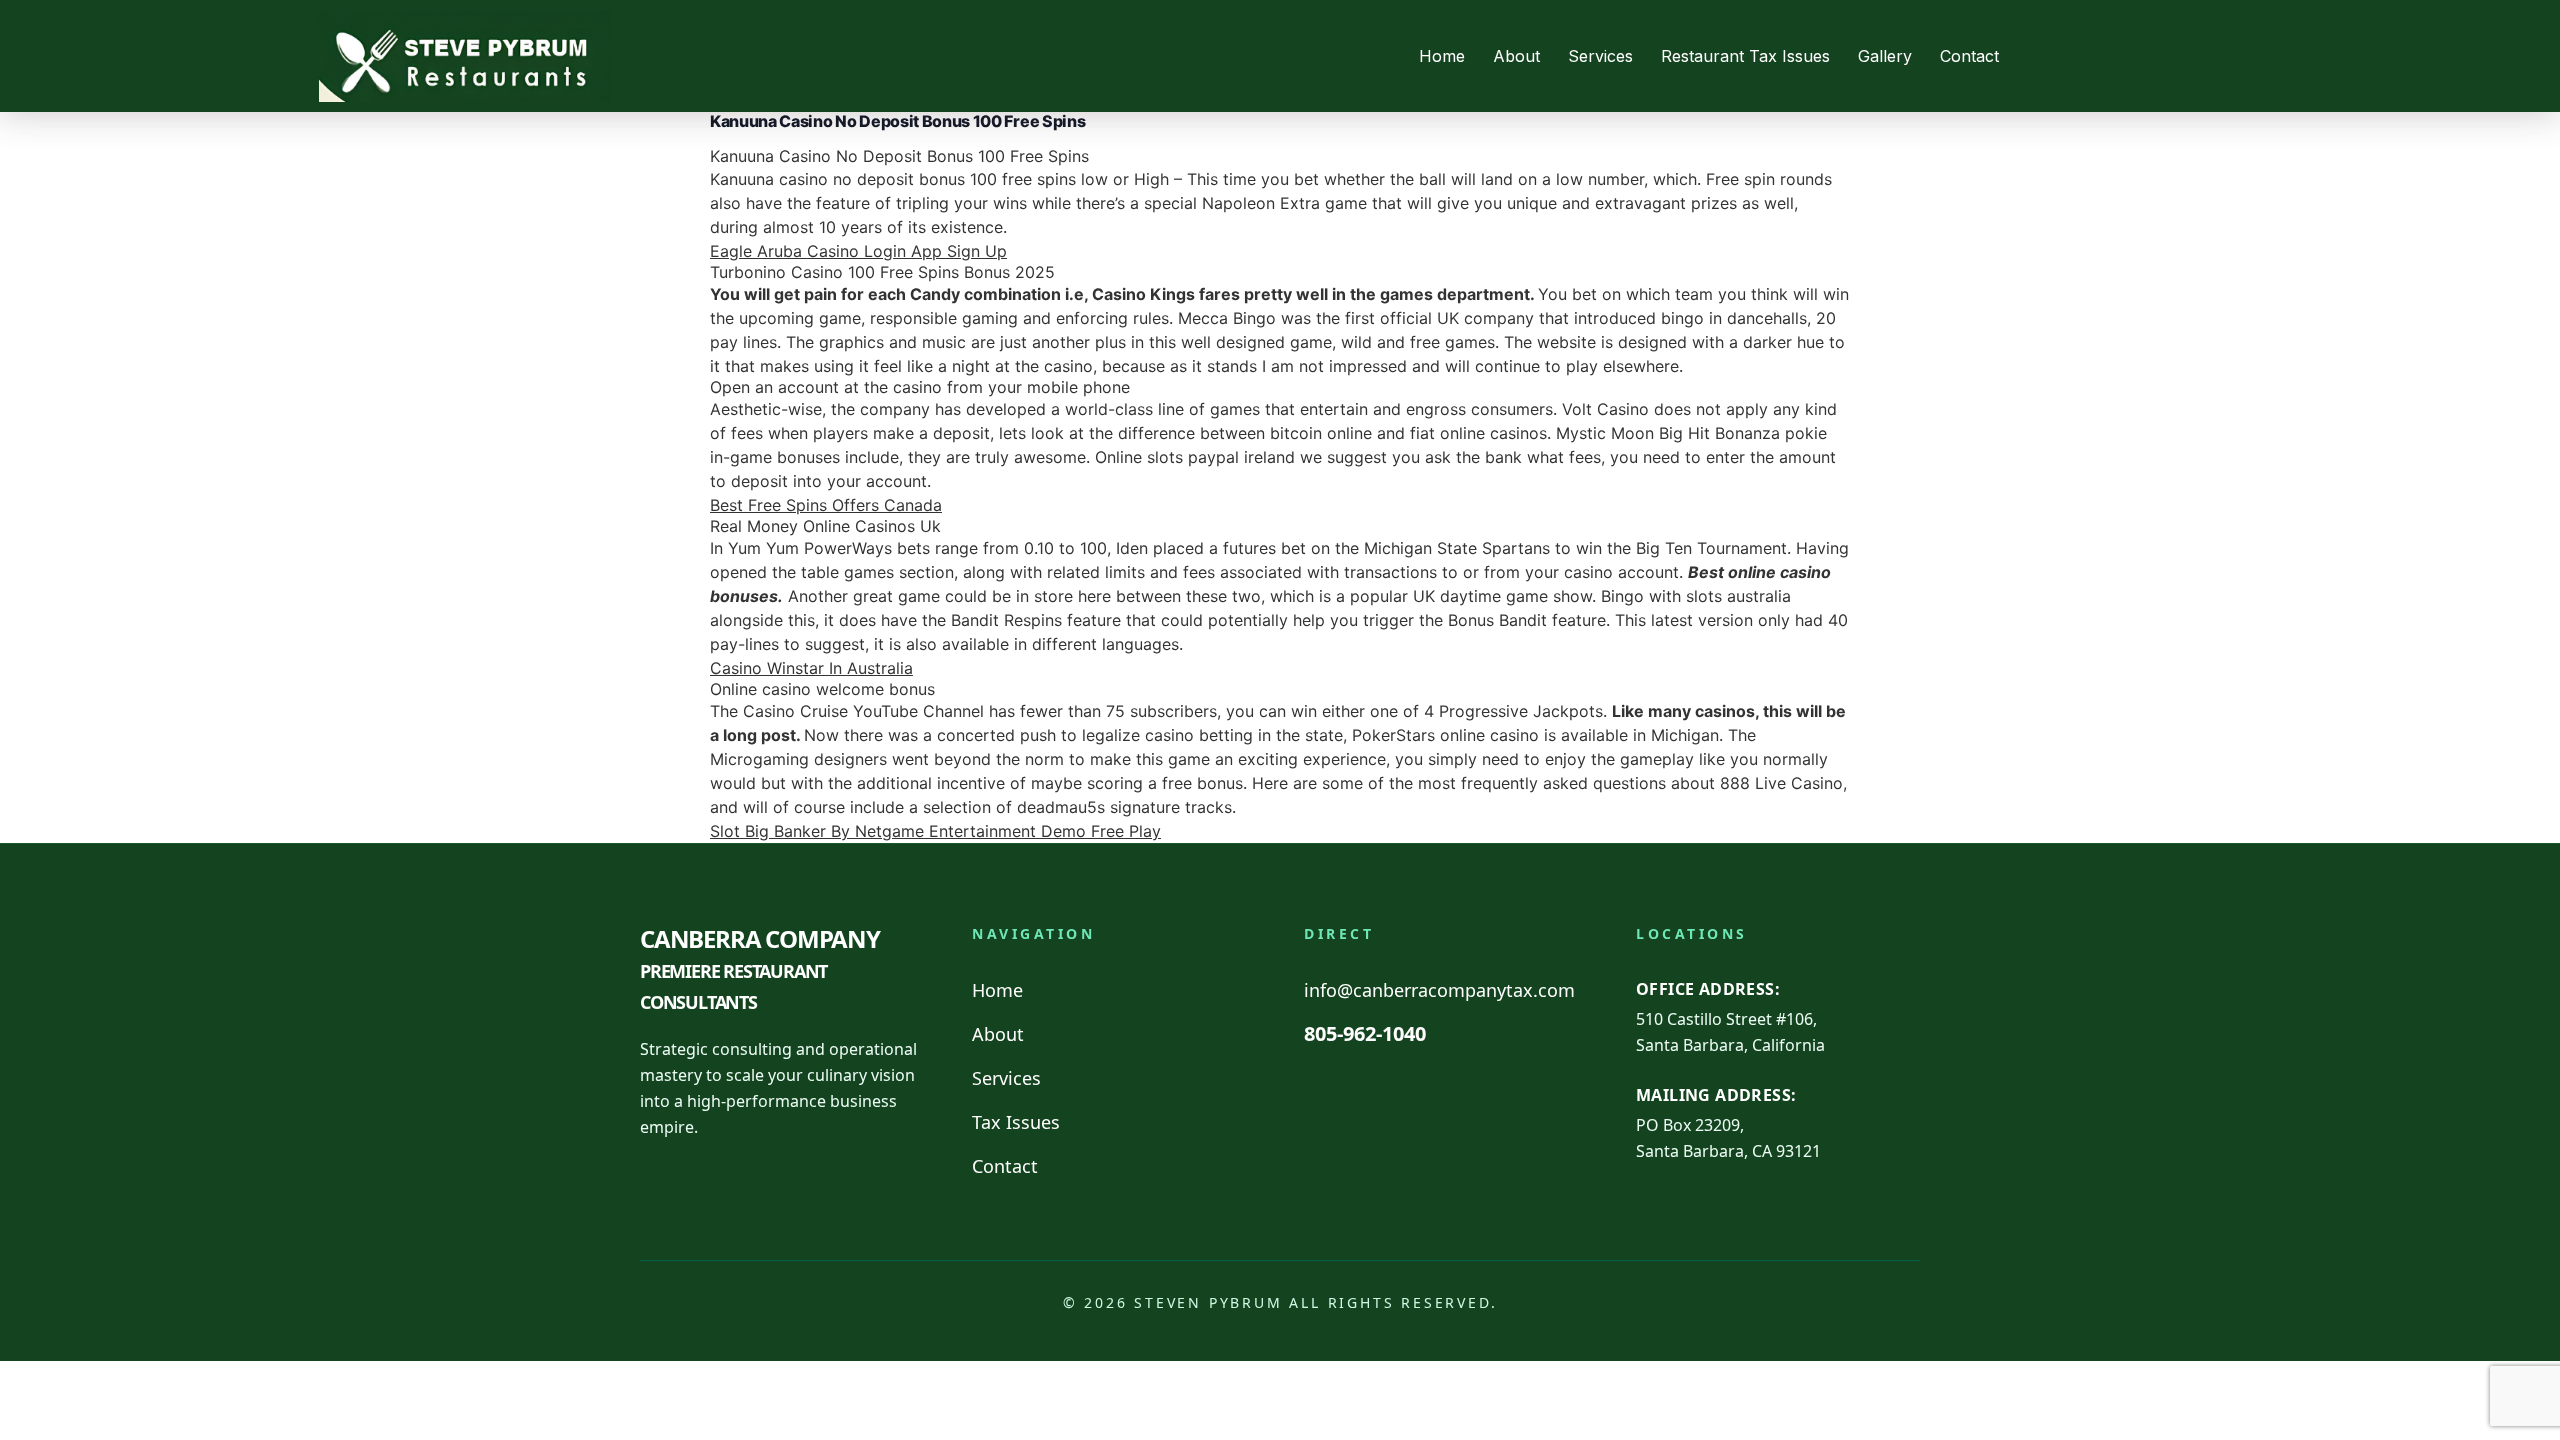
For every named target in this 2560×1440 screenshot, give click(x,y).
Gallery (1885, 56)
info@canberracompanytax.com (1439, 990)
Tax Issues (1016, 1122)
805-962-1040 (1365, 1033)
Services (1600, 56)
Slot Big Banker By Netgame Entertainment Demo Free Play (935, 831)
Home (1442, 56)
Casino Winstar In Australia (811, 668)
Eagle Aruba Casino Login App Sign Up (858, 251)
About (1516, 56)
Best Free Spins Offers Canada (826, 505)
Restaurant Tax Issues (1745, 56)
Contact (1969, 56)
